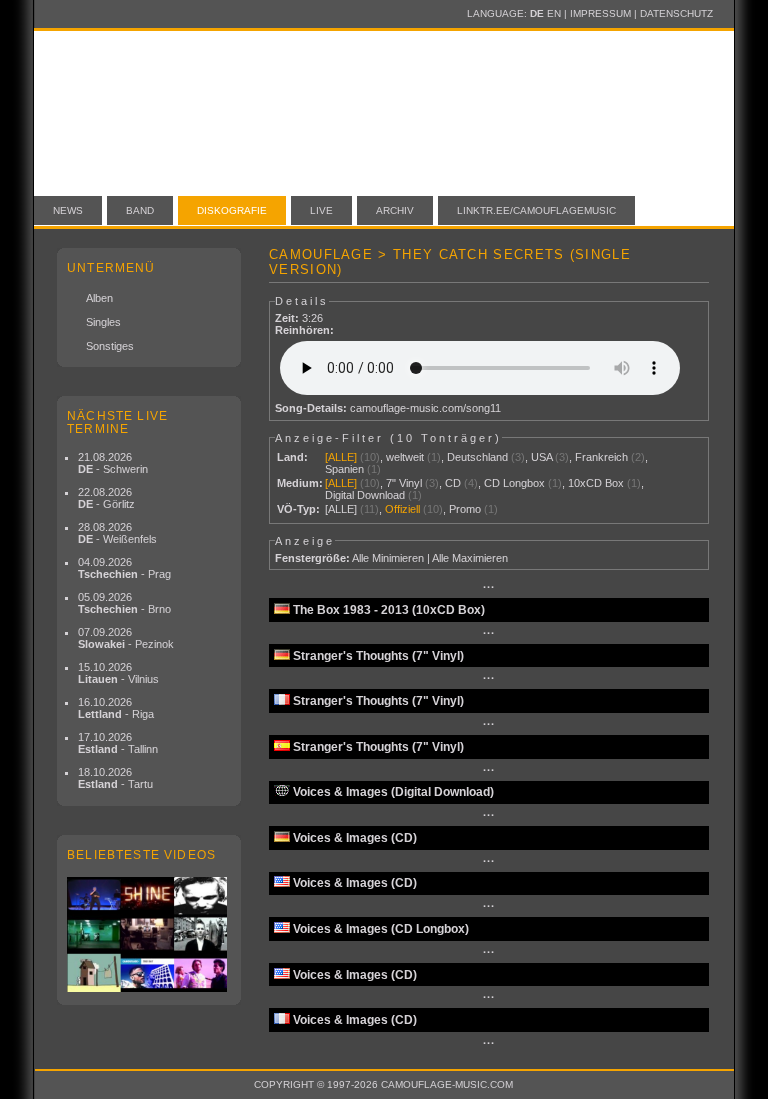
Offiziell (402, 509)
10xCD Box (596, 483)
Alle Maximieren (470, 558)
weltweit (405, 457)
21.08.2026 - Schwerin (113, 463)
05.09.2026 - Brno (124, 603)
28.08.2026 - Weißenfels (117, 533)
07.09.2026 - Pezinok (126, 638)
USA (541, 457)
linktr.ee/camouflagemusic (536, 210)
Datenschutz (676, 13)
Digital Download (365, 495)
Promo (465, 509)
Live (321, 210)
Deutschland (477, 457)
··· (489, 587)
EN (554, 13)
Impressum (600, 13)
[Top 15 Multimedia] (149, 934)
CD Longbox (514, 483)
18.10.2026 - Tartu (115, 778)
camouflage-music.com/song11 (425, 408)
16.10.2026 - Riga (116, 708)
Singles (103, 322)
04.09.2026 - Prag (124, 568)
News (68, 210)
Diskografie (232, 210)
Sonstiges (110, 346)
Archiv (395, 210)
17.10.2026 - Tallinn (118, 743)
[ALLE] (341, 457)
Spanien (344, 469)
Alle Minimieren (388, 558)
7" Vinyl (404, 483)
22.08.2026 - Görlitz (106, 498)
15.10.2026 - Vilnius (118, 673)
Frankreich (601, 457)
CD (453, 483)
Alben (99, 298)
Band (140, 210)
